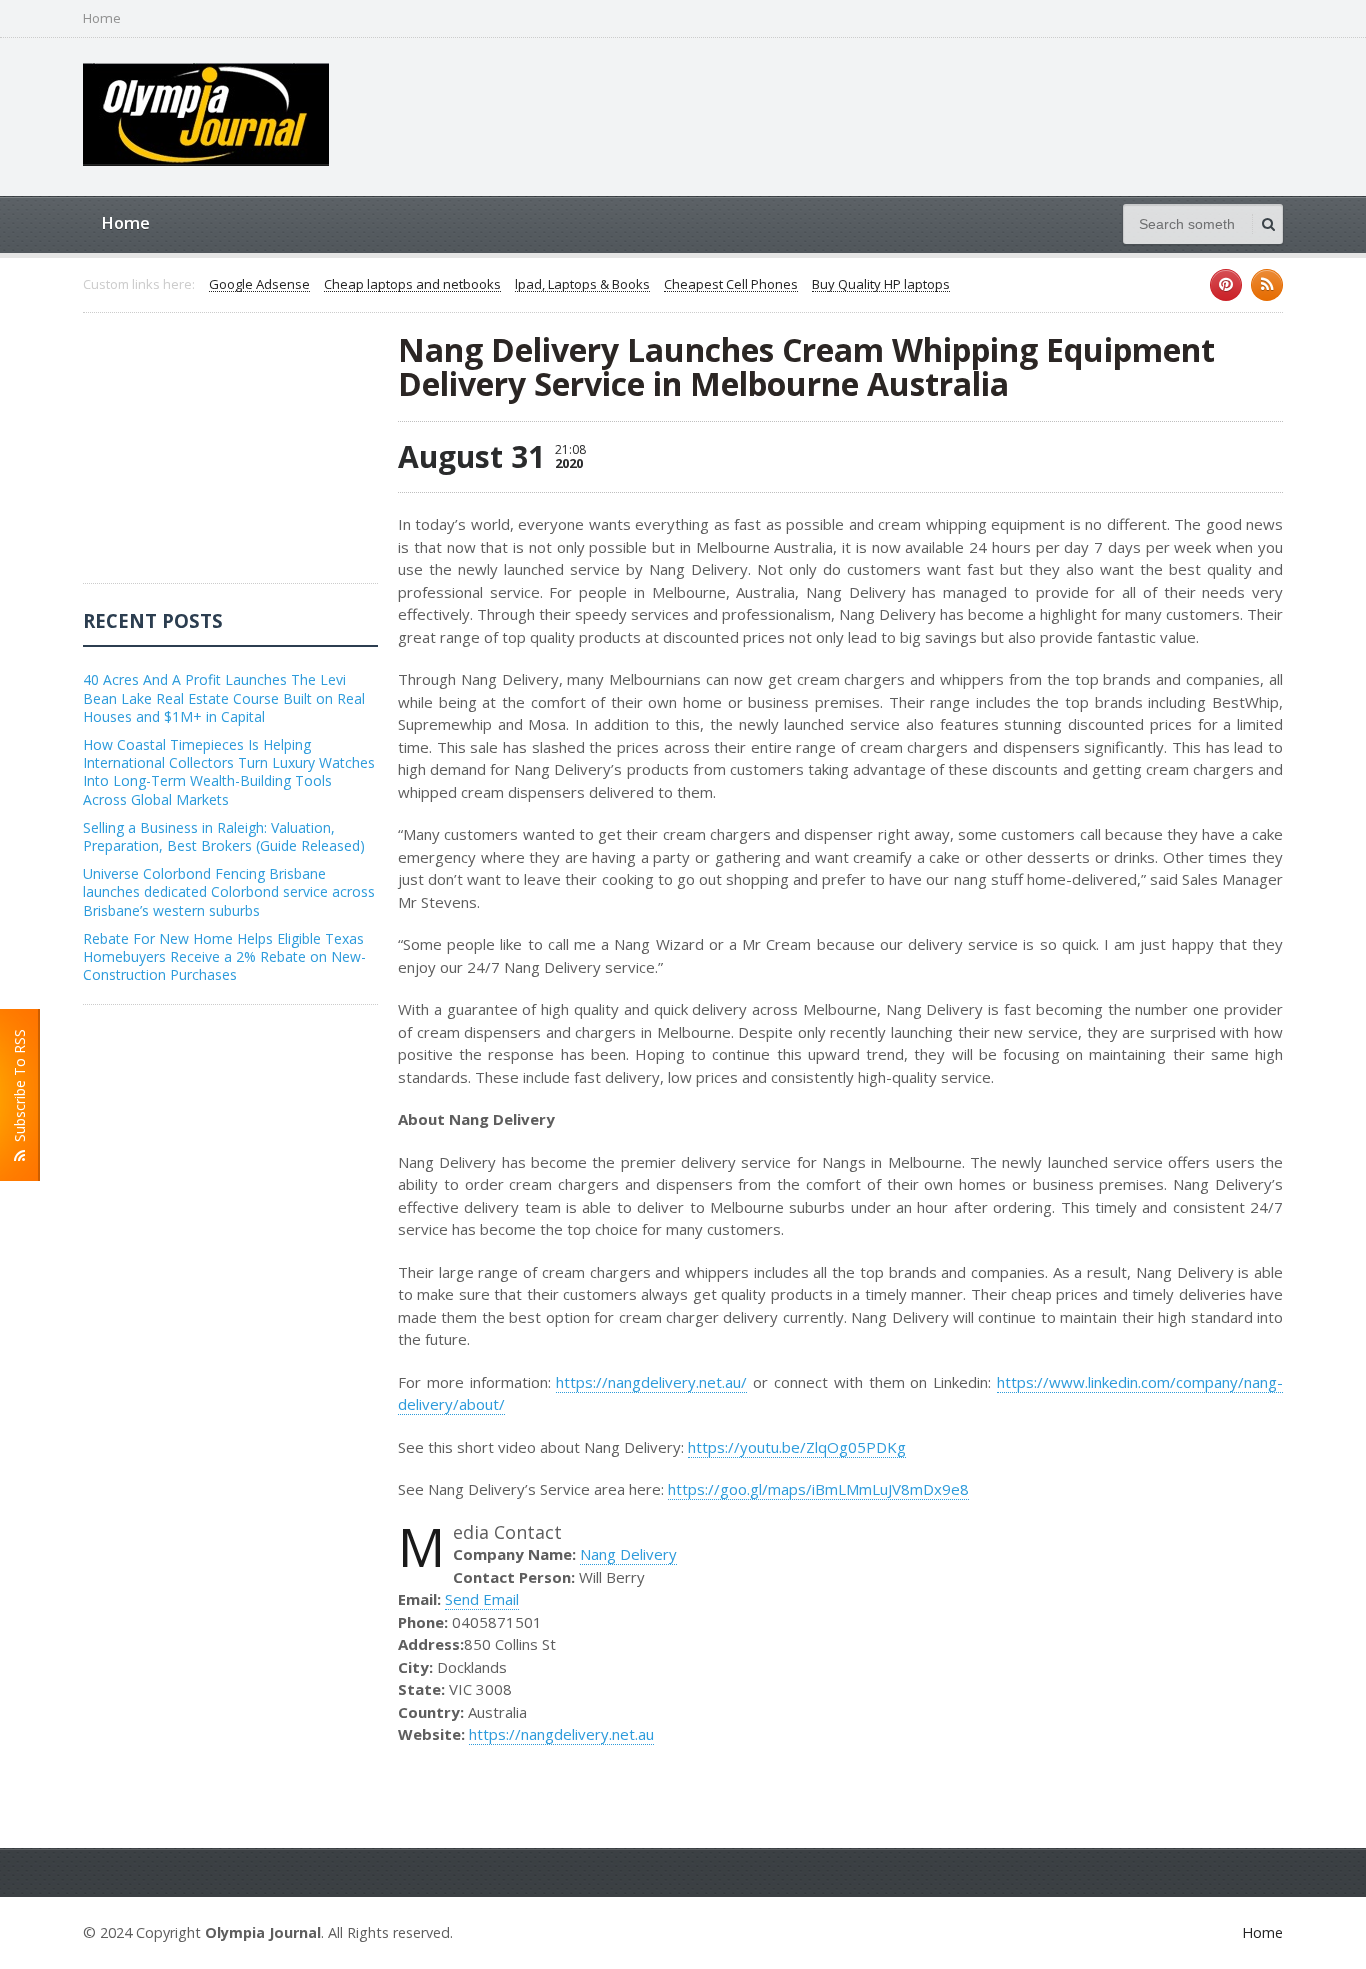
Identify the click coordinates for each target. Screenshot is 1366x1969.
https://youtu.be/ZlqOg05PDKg (797, 1447)
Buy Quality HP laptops (881, 285)
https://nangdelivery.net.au (561, 1734)
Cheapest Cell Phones (731, 285)
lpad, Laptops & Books (582, 285)
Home (102, 18)
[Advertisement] (233, 458)
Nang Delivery (628, 1554)
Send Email (482, 1599)
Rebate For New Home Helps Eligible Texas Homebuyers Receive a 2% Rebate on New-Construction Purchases (224, 956)
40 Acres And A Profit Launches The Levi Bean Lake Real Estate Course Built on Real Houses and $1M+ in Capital (224, 697)
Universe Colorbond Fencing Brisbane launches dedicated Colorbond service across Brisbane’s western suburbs (229, 891)
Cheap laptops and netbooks (412, 285)
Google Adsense (259, 285)
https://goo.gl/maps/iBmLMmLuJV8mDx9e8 (818, 1489)
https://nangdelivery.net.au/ (651, 1382)
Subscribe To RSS (19, 1089)
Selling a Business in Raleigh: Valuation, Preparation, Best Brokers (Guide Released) (224, 836)
